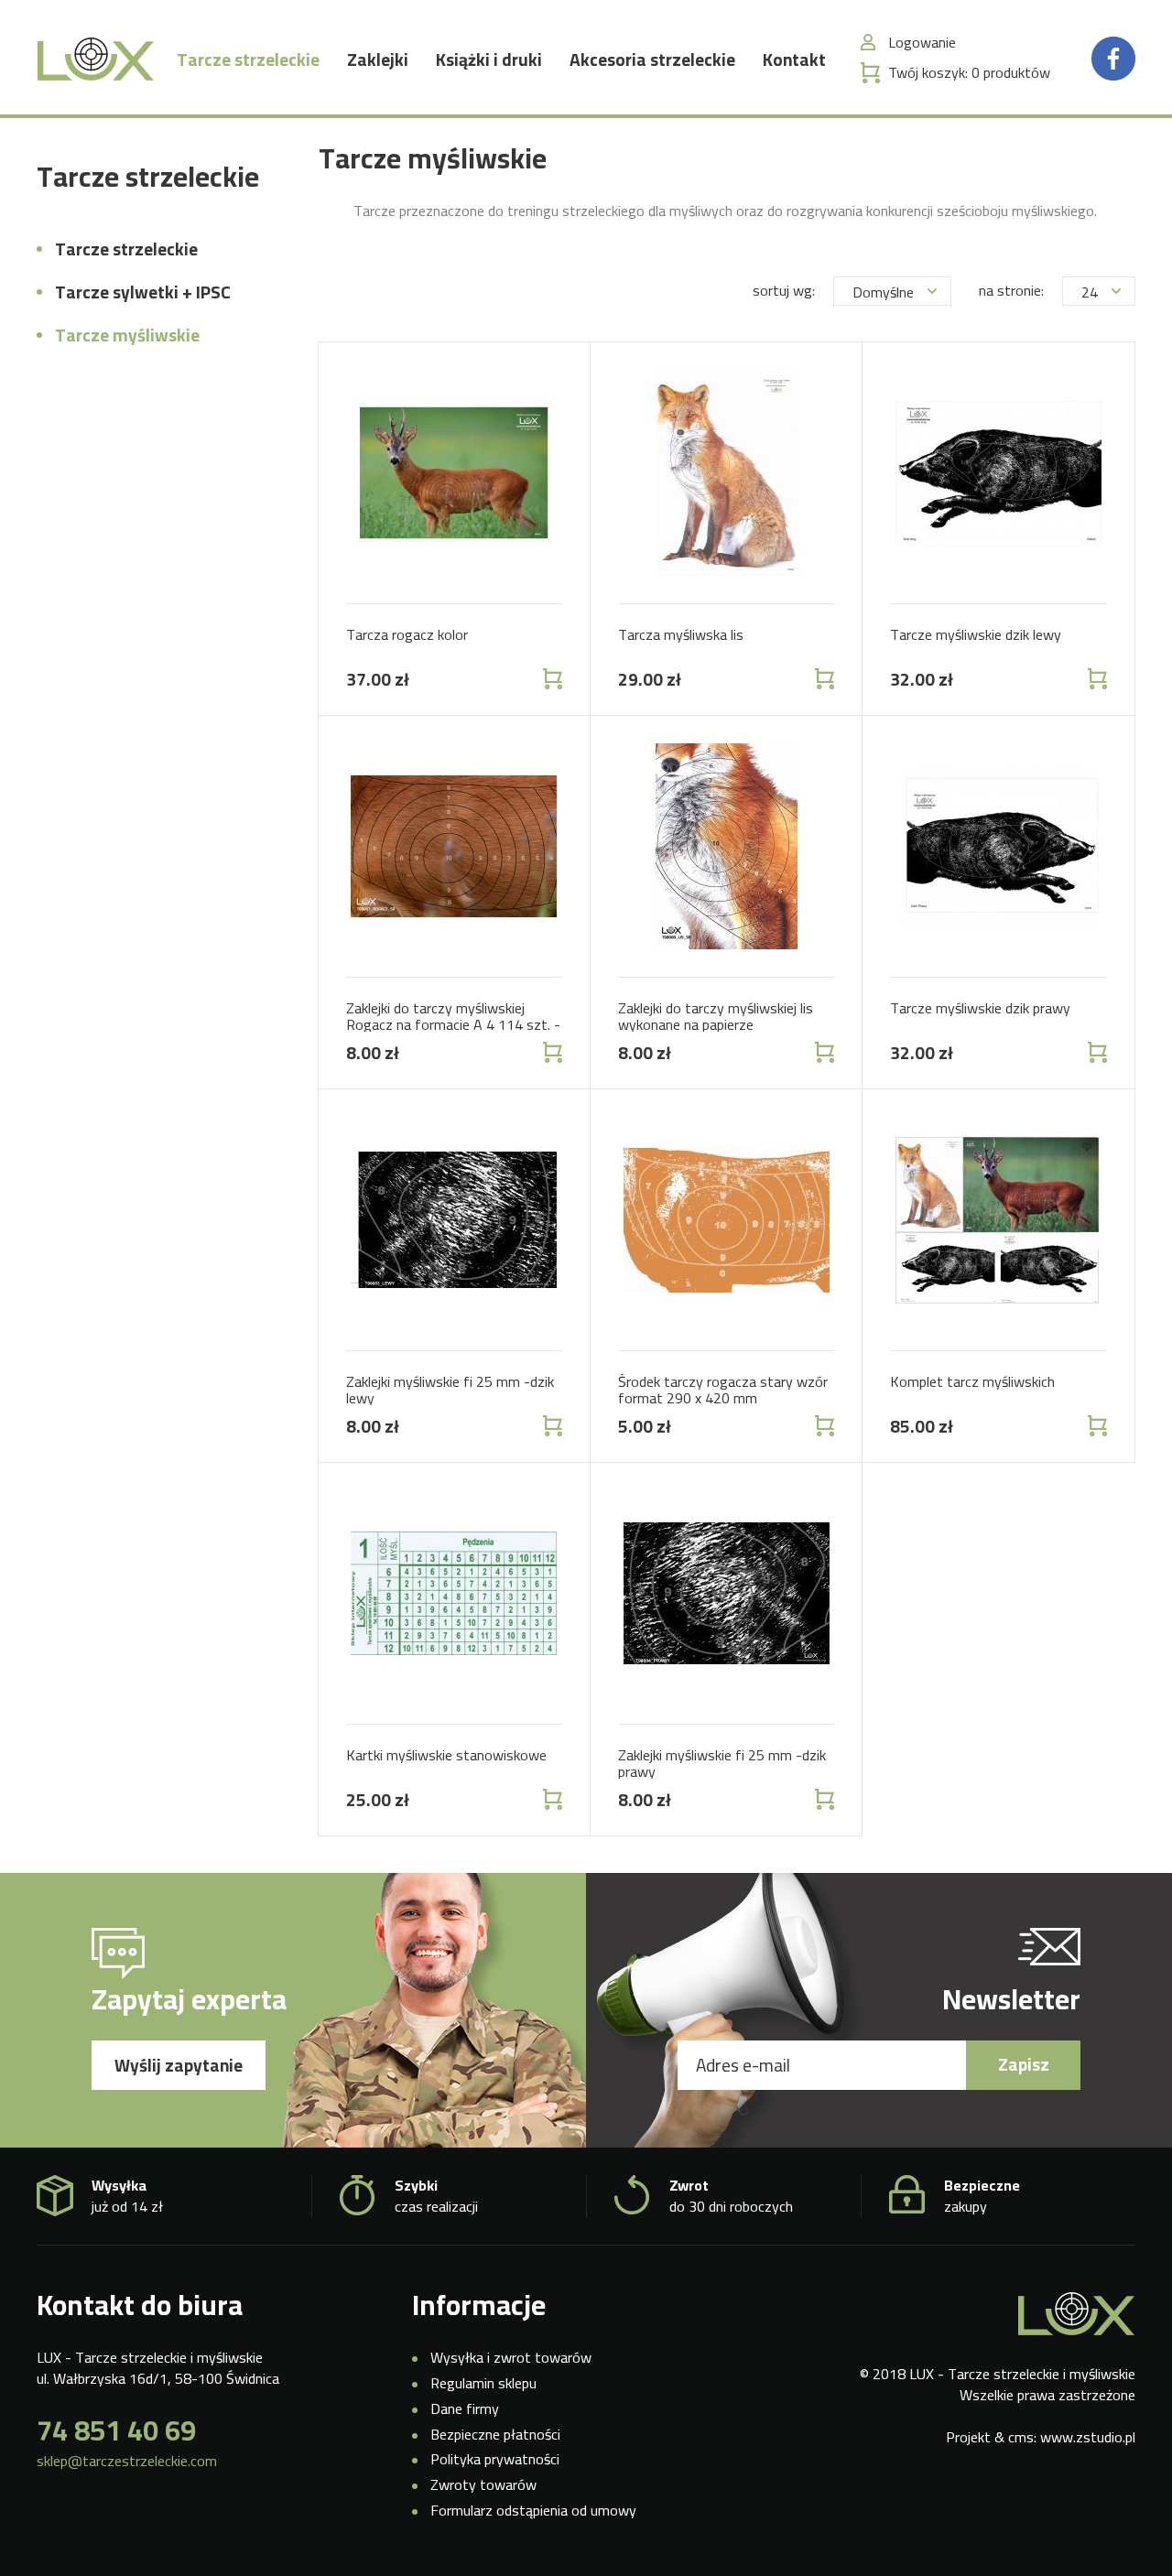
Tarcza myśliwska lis (681, 634)
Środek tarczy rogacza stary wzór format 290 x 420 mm (723, 1390)
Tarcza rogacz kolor (407, 634)
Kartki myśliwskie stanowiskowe (446, 1755)
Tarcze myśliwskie (127, 335)
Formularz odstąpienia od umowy (533, 2510)
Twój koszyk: (969, 73)
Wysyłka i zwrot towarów (511, 2357)
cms (1021, 2437)
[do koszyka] (551, 679)
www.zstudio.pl (1088, 2437)
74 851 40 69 (116, 2430)
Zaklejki (378, 60)
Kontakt (794, 60)
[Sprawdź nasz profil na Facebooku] (1113, 57)
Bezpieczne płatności (495, 2434)
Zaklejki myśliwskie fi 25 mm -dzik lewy (450, 1390)
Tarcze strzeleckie (248, 60)
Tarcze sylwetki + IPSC (143, 292)
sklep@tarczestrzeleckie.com (127, 2461)
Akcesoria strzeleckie (652, 60)
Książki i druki (489, 60)
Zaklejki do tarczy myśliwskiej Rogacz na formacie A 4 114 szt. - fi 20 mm (453, 1024)
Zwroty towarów (483, 2484)
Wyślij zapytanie (179, 2065)
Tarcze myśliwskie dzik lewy (976, 634)
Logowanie (922, 43)
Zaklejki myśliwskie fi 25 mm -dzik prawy (722, 1763)
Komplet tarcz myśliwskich (972, 1381)
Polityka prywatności (495, 2459)
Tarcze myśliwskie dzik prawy (980, 1008)
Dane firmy (465, 2408)
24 (1090, 292)
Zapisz (1024, 2064)
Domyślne (883, 292)
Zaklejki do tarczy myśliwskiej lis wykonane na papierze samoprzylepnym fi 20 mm (716, 1024)
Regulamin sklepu (483, 2383)
